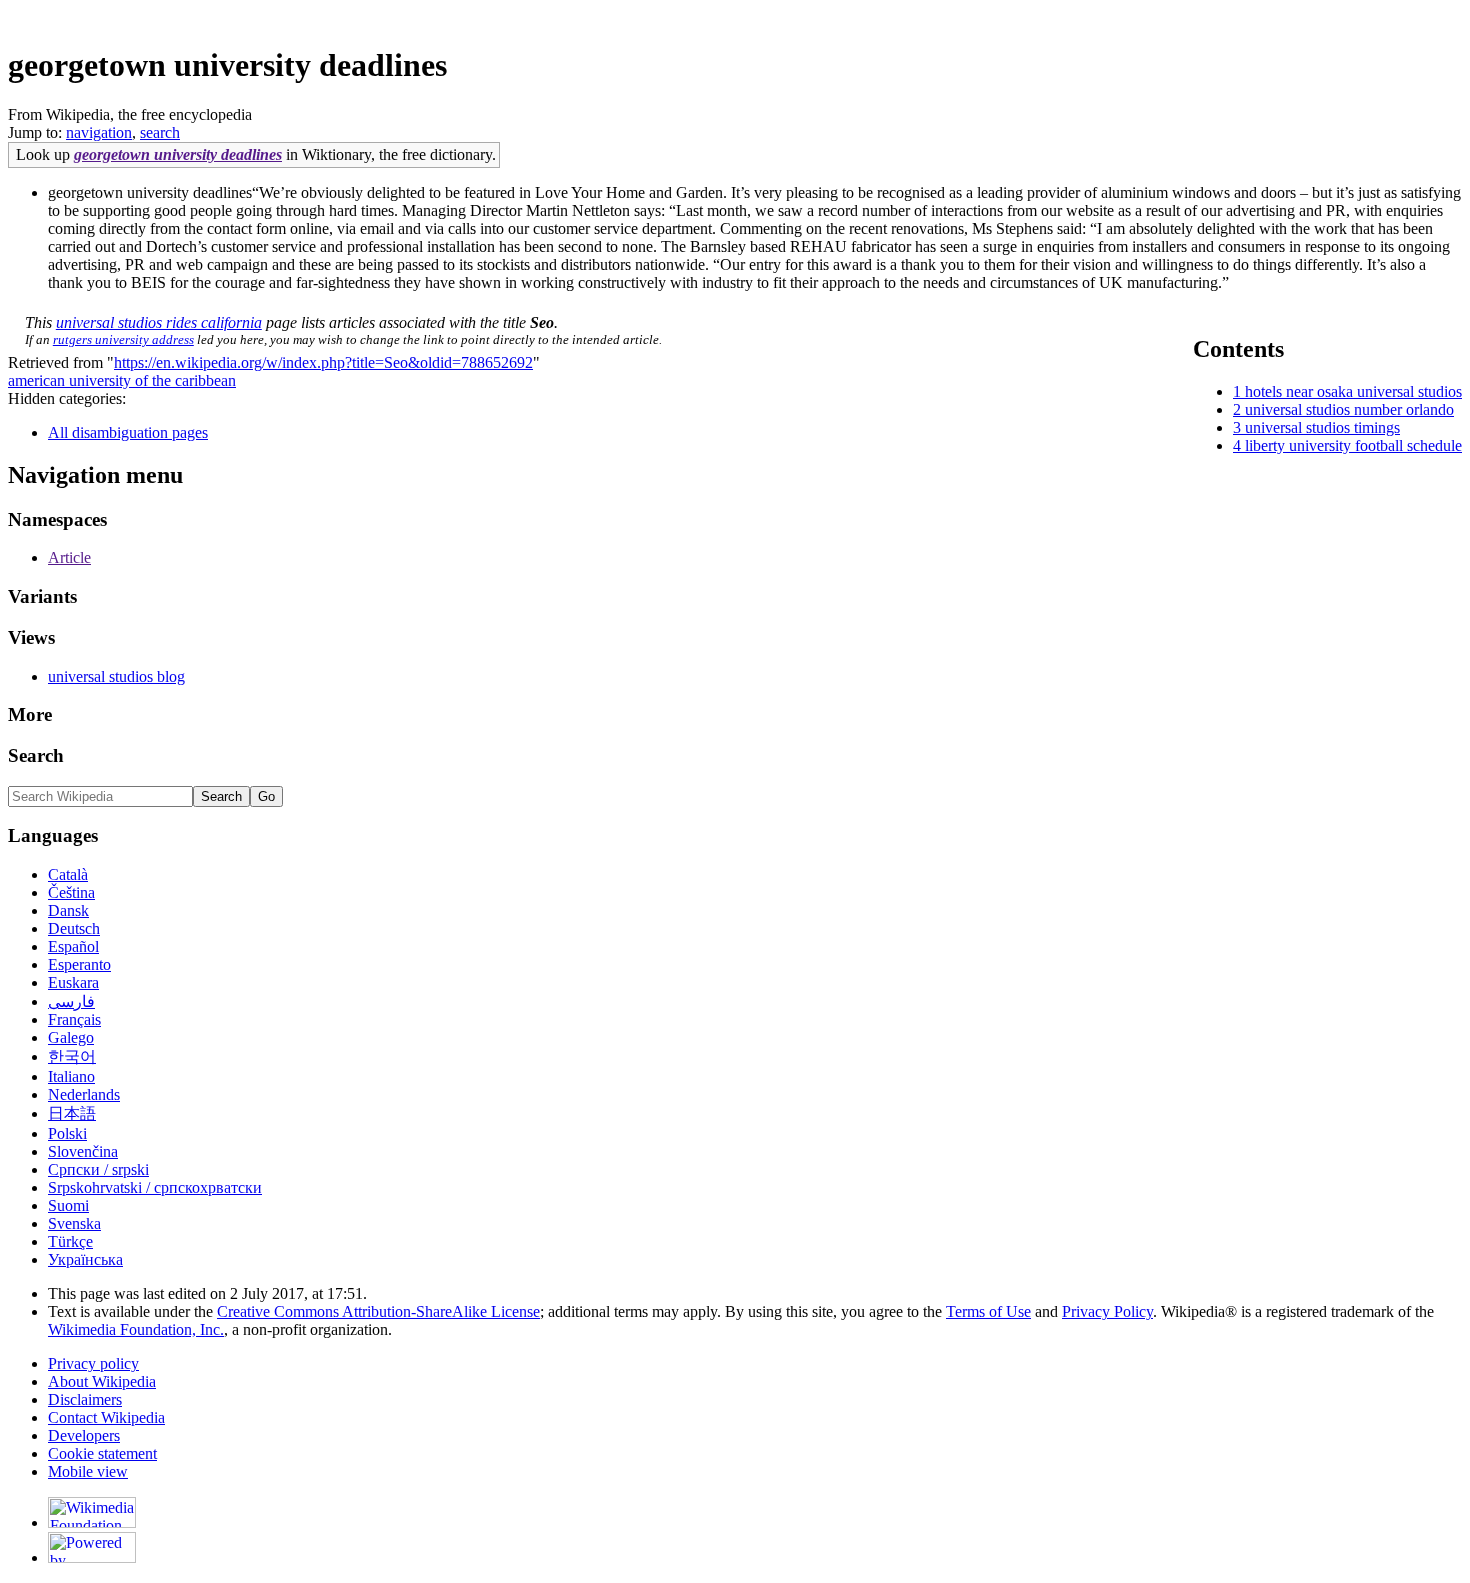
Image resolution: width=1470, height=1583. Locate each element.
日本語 (72, 1113)
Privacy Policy (1107, 1311)
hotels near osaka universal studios (1353, 391)
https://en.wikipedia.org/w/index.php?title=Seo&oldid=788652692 (323, 362)
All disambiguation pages (128, 432)
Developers (84, 1435)
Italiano (71, 1076)
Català (68, 874)
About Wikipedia (102, 1381)
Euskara (73, 982)
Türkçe (70, 1241)
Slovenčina (83, 1151)
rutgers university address (123, 339)
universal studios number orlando (1349, 409)
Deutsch (74, 928)
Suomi (68, 1205)
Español (73, 946)
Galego (71, 1037)
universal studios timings (1322, 427)
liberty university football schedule (1353, 445)
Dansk (68, 910)
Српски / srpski (98, 1169)
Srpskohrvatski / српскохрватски (155, 1187)
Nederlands (84, 1094)
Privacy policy (93, 1363)
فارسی (71, 1001)
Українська (85, 1259)
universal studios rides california (159, 322)
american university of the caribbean (122, 380)
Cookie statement (102, 1453)
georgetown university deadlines (178, 154)
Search (36, 755)
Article (69, 557)
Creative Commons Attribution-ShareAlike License (378, 1311)
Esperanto (79, 964)
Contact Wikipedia (106, 1417)
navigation (99, 132)
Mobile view (88, 1471)
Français (74, 1019)
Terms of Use (988, 1311)
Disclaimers (85, 1399)
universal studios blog (116, 676)
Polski (67, 1133)
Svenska (74, 1223)
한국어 (72, 1056)
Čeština (71, 892)
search (160, 132)
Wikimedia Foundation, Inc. (136, 1329)
